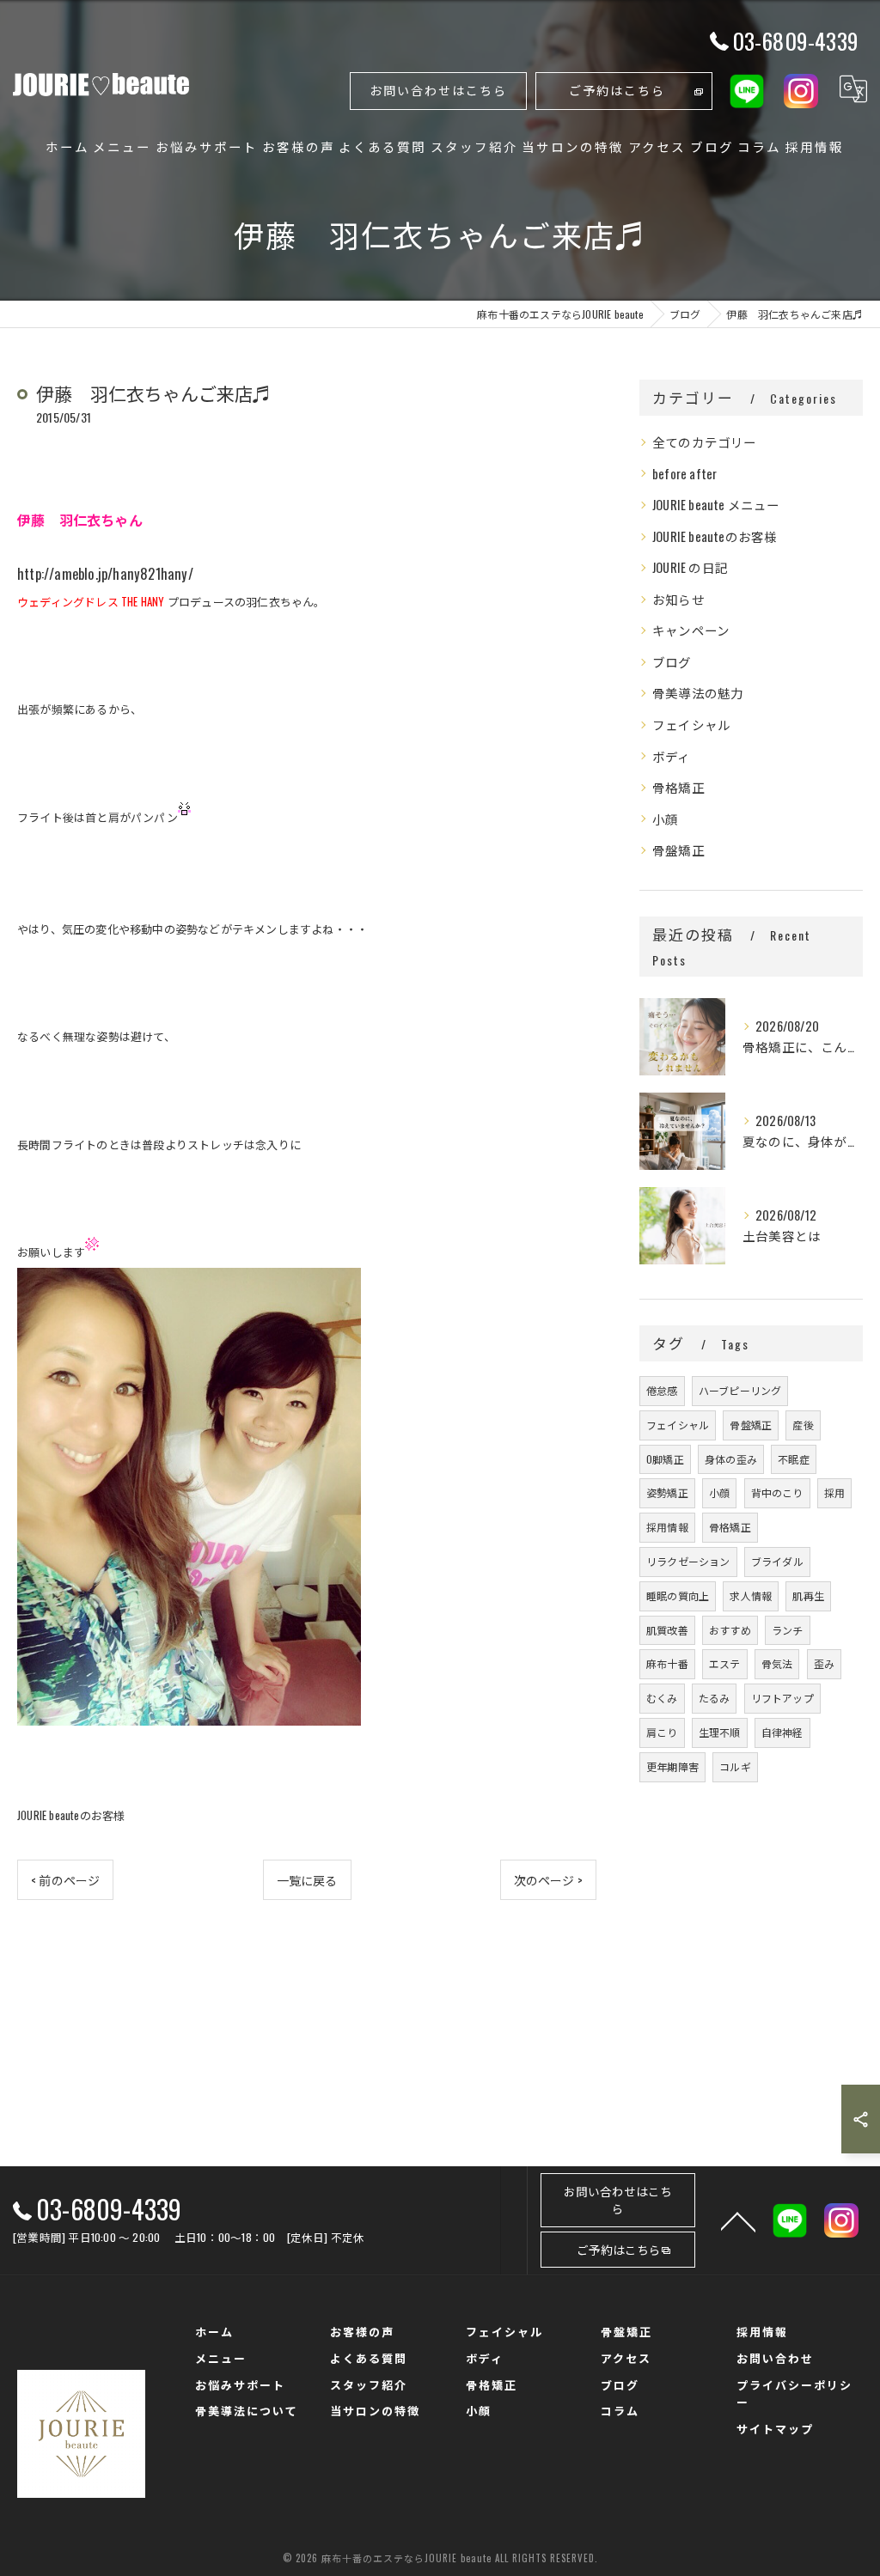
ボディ (672, 756)
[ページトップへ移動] (738, 2220)
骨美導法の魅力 (698, 693)
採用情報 (667, 1527)
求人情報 (751, 1596)
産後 (803, 1425)
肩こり (662, 1732)
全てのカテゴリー (705, 442)
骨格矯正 (678, 787)
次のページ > (548, 1880)
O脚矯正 (665, 1459)
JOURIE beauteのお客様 (71, 1815)
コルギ (735, 1766)
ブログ (672, 662)
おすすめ (730, 1630)
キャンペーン (691, 630)
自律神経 (782, 1732)
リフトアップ (782, 1698)
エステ (725, 1663)
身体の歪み (731, 1459)
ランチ (788, 1630)
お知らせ (678, 599)
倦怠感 (662, 1390)
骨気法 (777, 1663)
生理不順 (720, 1732)
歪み (824, 1663)
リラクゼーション (688, 1561)
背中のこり (777, 1492)
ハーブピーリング (740, 1390)
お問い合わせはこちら (438, 90)
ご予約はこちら (617, 90)
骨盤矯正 (678, 850)
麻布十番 (667, 1663)
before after (684, 474)
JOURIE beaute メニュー (716, 505)
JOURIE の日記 (690, 567)
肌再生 (808, 1596)
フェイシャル (691, 725)
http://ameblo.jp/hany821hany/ (105, 573)
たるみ (715, 1698)
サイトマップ (775, 2428)
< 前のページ (65, 1880)
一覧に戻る (307, 1880)
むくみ (662, 1698)
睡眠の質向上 (678, 1596)
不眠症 (794, 1459)
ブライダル (777, 1561)
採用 (834, 1492)
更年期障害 (672, 1766)
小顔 (665, 819)
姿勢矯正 (667, 1492)
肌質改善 (667, 1630)
